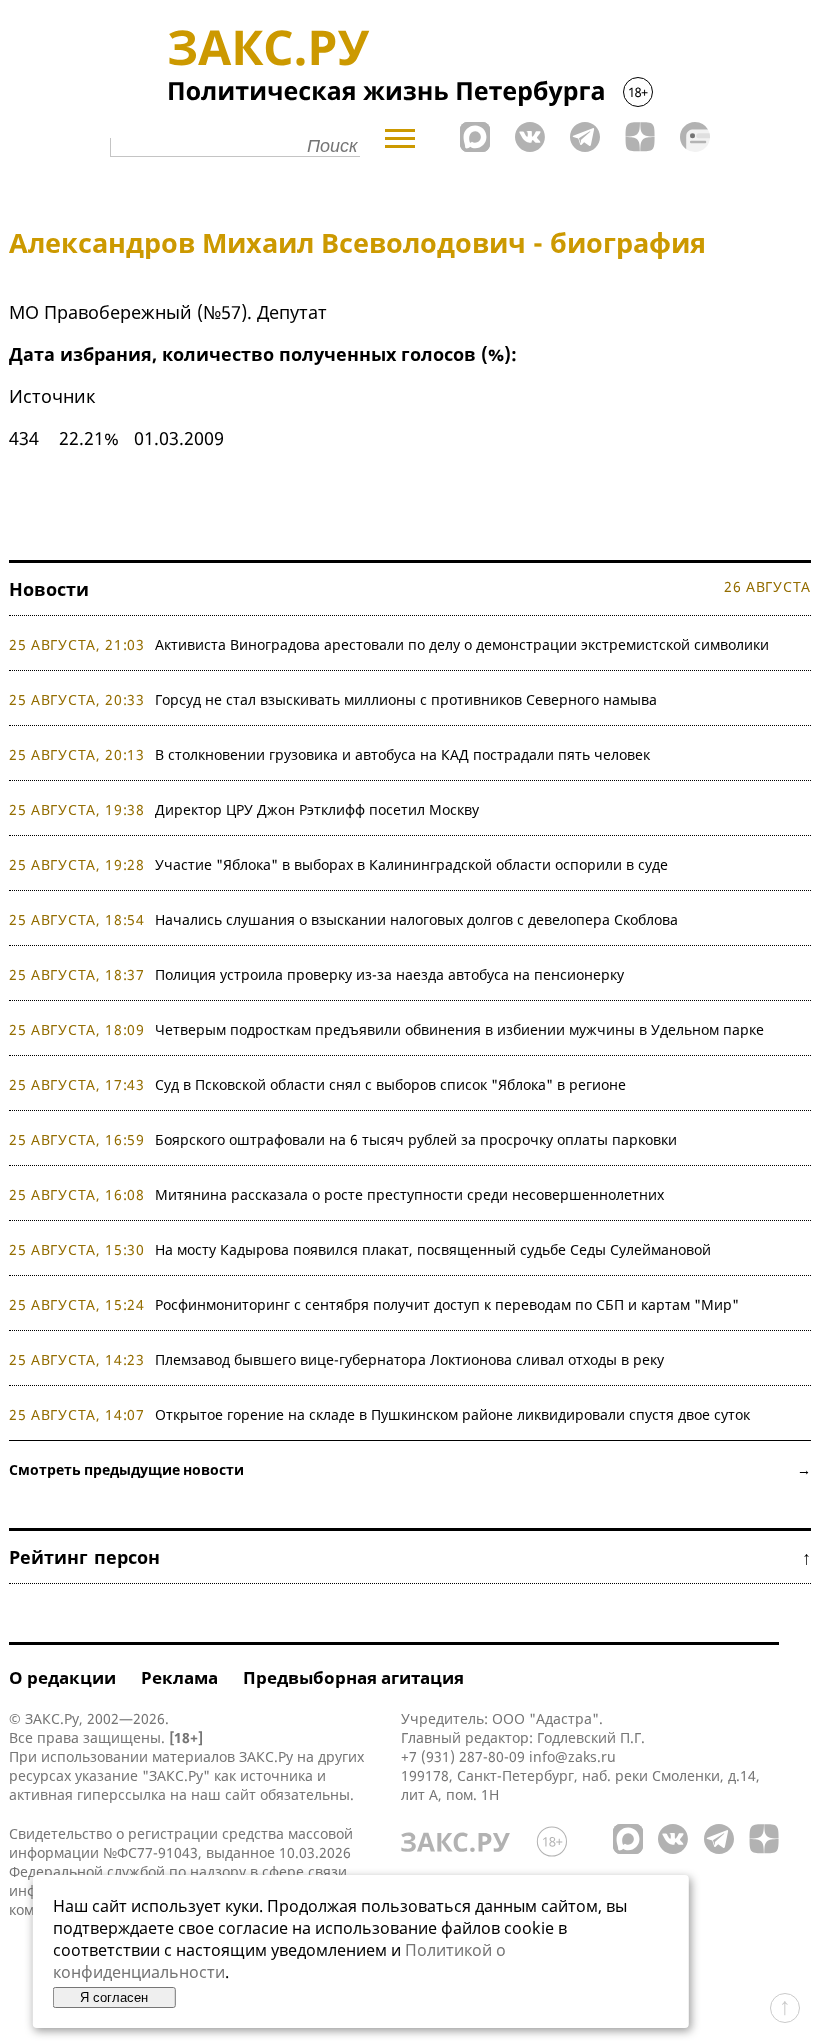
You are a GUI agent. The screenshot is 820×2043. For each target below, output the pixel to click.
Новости (49, 589)
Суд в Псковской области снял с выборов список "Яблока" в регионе (390, 1084)
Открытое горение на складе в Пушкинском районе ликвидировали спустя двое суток (452, 1414)
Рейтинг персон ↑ (410, 1557)
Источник (52, 396)
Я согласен (114, 1997)
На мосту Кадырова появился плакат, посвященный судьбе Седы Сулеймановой (433, 1249)
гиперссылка (121, 1794)
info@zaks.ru (572, 1756)
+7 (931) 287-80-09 (463, 1756)
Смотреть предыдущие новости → (410, 1469)
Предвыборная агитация (353, 1677)
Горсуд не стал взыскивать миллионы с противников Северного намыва (406, 699)
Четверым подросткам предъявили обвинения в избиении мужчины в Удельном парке (459, 1029)
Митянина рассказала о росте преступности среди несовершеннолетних (409, 1194)
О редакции (62, 1677)
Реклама (179, 1677)
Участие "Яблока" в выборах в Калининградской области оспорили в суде (411, 864)
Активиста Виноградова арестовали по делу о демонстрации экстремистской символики (462, 644)
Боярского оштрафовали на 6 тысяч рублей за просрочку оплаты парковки (416, 1139)
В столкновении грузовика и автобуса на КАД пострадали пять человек (402, 754)
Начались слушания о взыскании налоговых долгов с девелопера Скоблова (416, 919)
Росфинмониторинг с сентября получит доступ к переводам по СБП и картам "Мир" (447, 1304)
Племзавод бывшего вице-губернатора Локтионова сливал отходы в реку (409, 1359)
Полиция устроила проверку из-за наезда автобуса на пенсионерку (389, 974)
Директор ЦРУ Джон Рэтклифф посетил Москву (317, 809)
